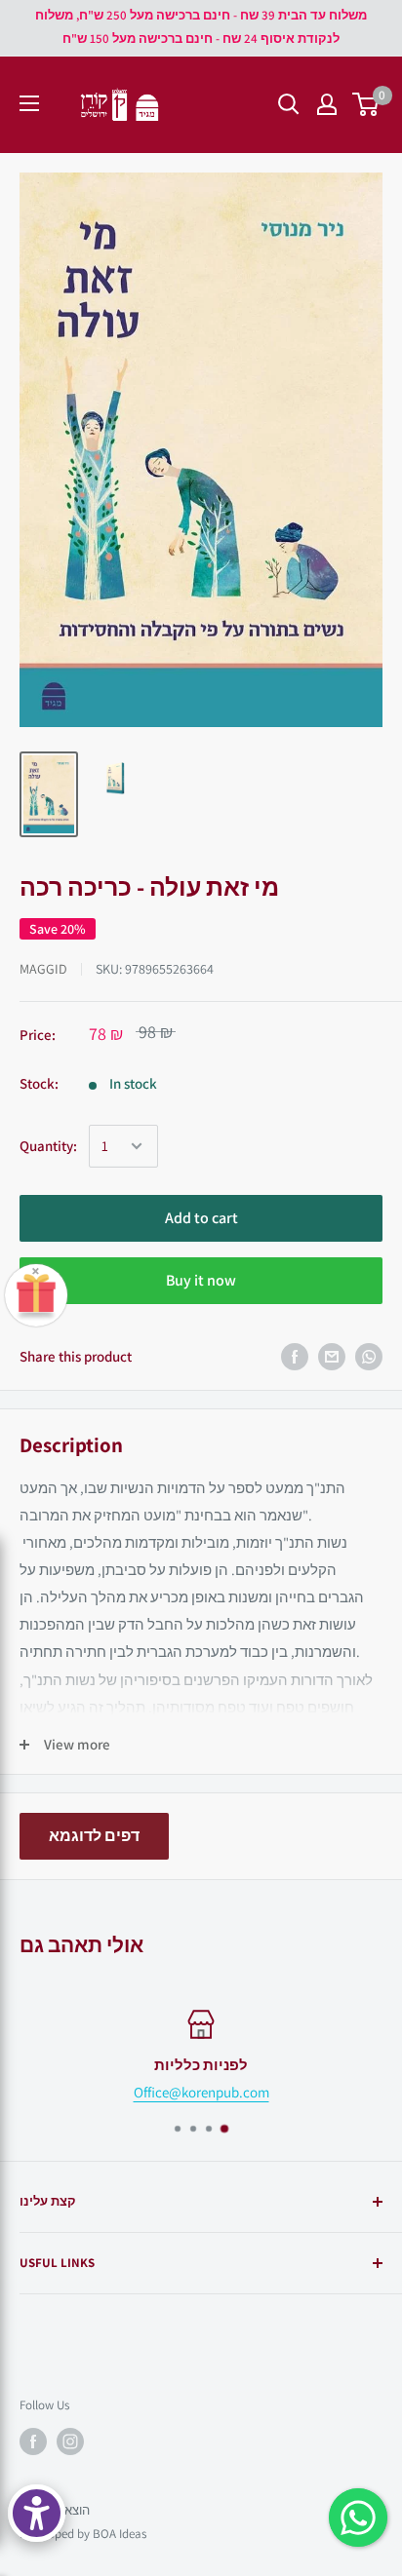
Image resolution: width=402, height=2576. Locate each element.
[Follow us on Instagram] (70, 2441)
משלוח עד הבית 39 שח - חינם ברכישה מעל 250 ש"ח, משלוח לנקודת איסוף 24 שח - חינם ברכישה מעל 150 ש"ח (201, 27)
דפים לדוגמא (94, 1836)
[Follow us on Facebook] (33, 2441)
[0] (366, 104)
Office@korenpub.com (201, 2092)
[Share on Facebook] (295, 1357)
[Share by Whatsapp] (369, 1357)
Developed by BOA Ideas (83, 2534)
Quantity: (48, 1146)
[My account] (327, 104)
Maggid (43, 969)
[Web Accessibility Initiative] (37, 2513)
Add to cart (201, 1218)
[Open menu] (29, 103)
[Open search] (289, 104)
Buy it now (201, 1280)
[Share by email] (332, 1357)
